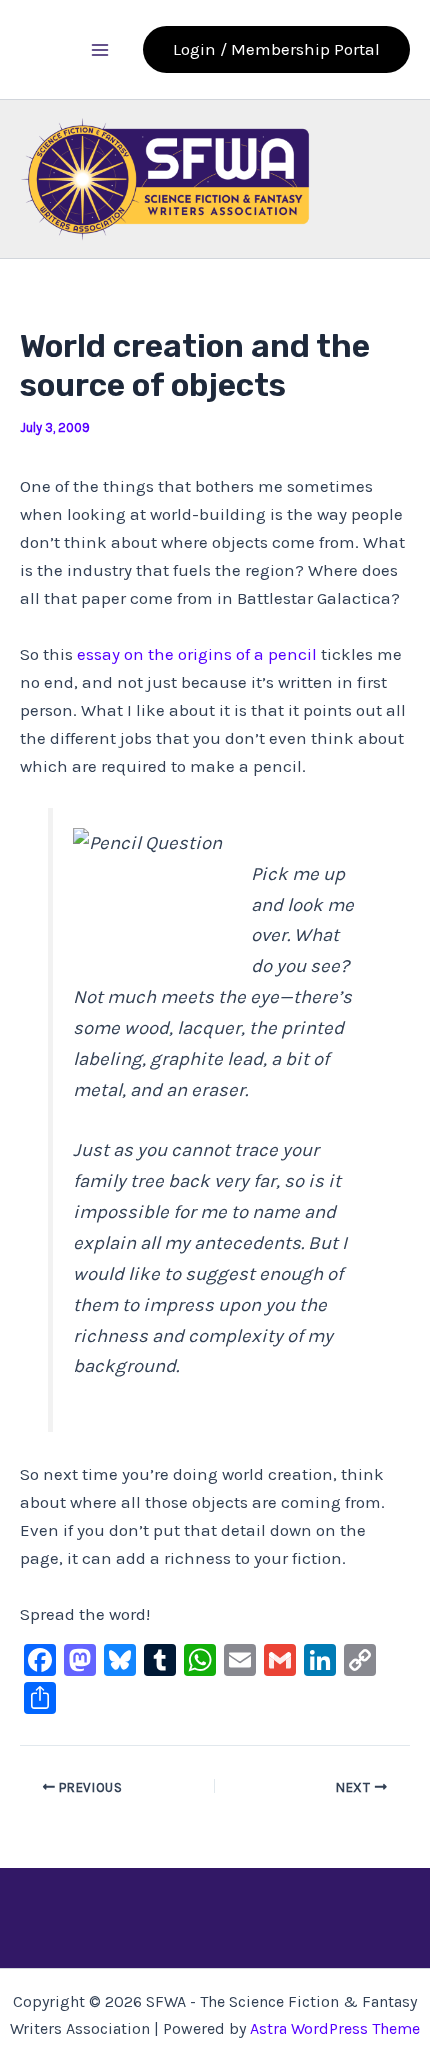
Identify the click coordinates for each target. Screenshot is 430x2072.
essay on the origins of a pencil (199, 654)
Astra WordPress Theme (335, 2028)
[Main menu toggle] (101, 50)
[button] (276, 49)
